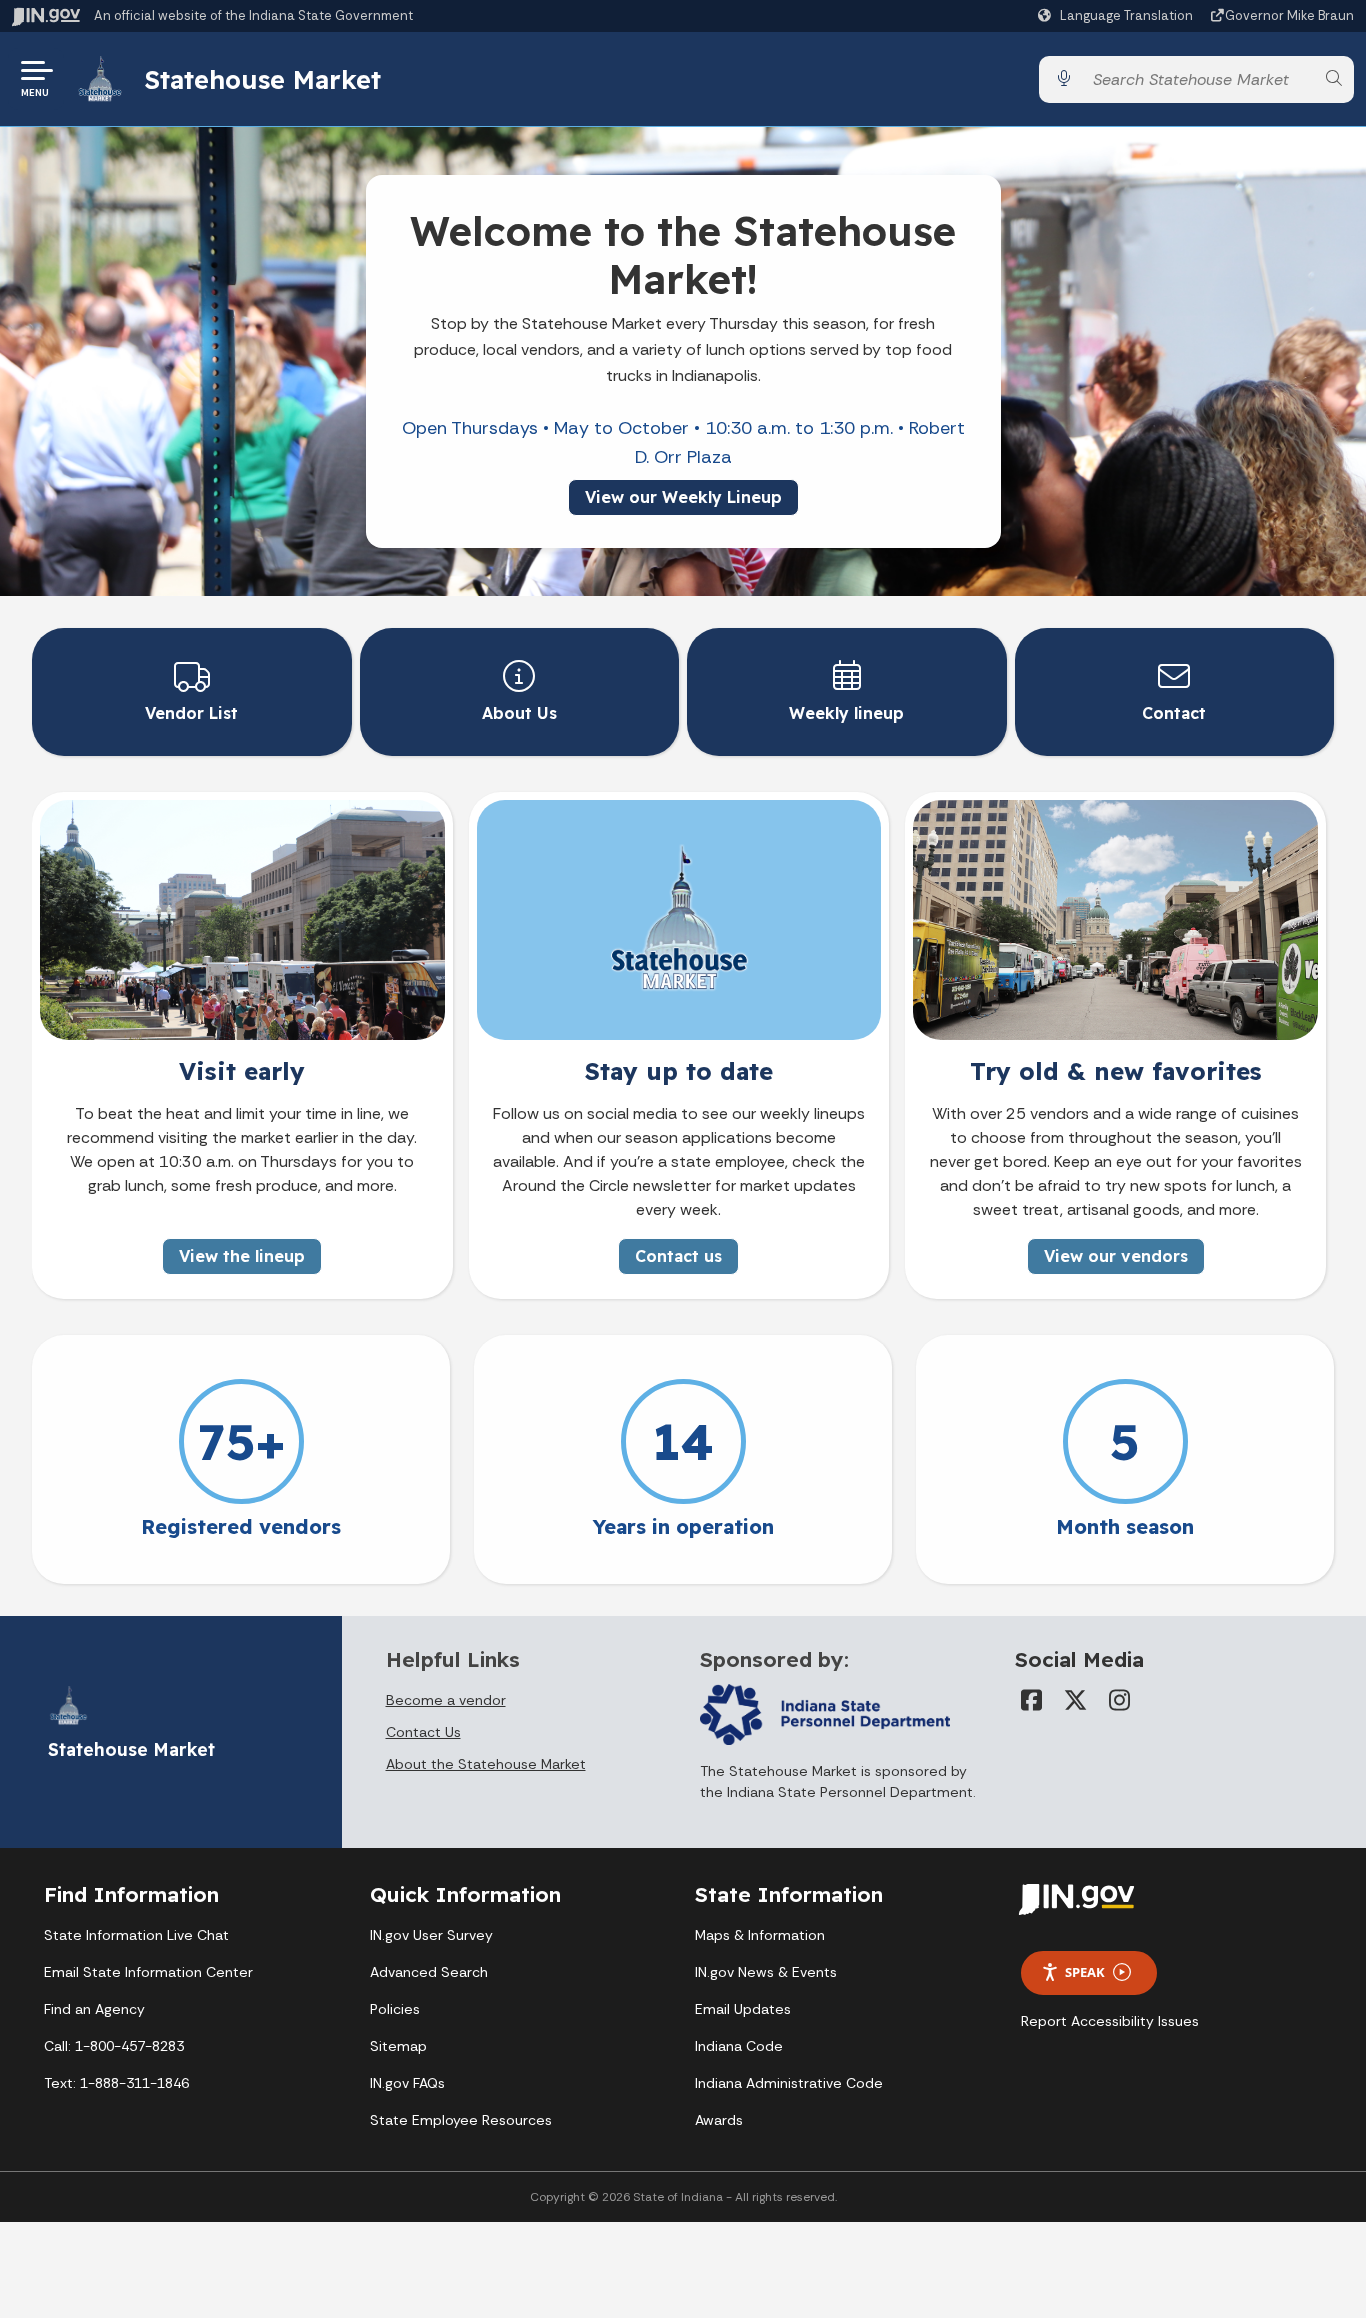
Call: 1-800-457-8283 (114, 2046)
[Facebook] (1031, 1700)
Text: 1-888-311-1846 (116, 2083)
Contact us (678, 1256)
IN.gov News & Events (766, 1972)
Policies (395, 2009)
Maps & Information (760, 1935)
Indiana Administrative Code (789, 2083)
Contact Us (423, 1732)
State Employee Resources (461, 2120)
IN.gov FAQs (407, 2083)
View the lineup (242, 1256)
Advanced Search (429, 1972)
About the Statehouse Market (486, 1764)
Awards (719, 2120)
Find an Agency (94, 2009)
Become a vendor (446, 1700)
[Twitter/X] (1075, 1700)
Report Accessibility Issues (1110, 2021)
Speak (1085, 1972)
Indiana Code (739, 2046)
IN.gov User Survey (431, 1935)
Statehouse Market (262, 79)
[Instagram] (1119, 1700)
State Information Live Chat (136, 1935)
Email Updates (743, 2009)
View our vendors (1116, 1256)
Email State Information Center (148, 1972)
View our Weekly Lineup (683, 497)
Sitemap (398, 2046)
